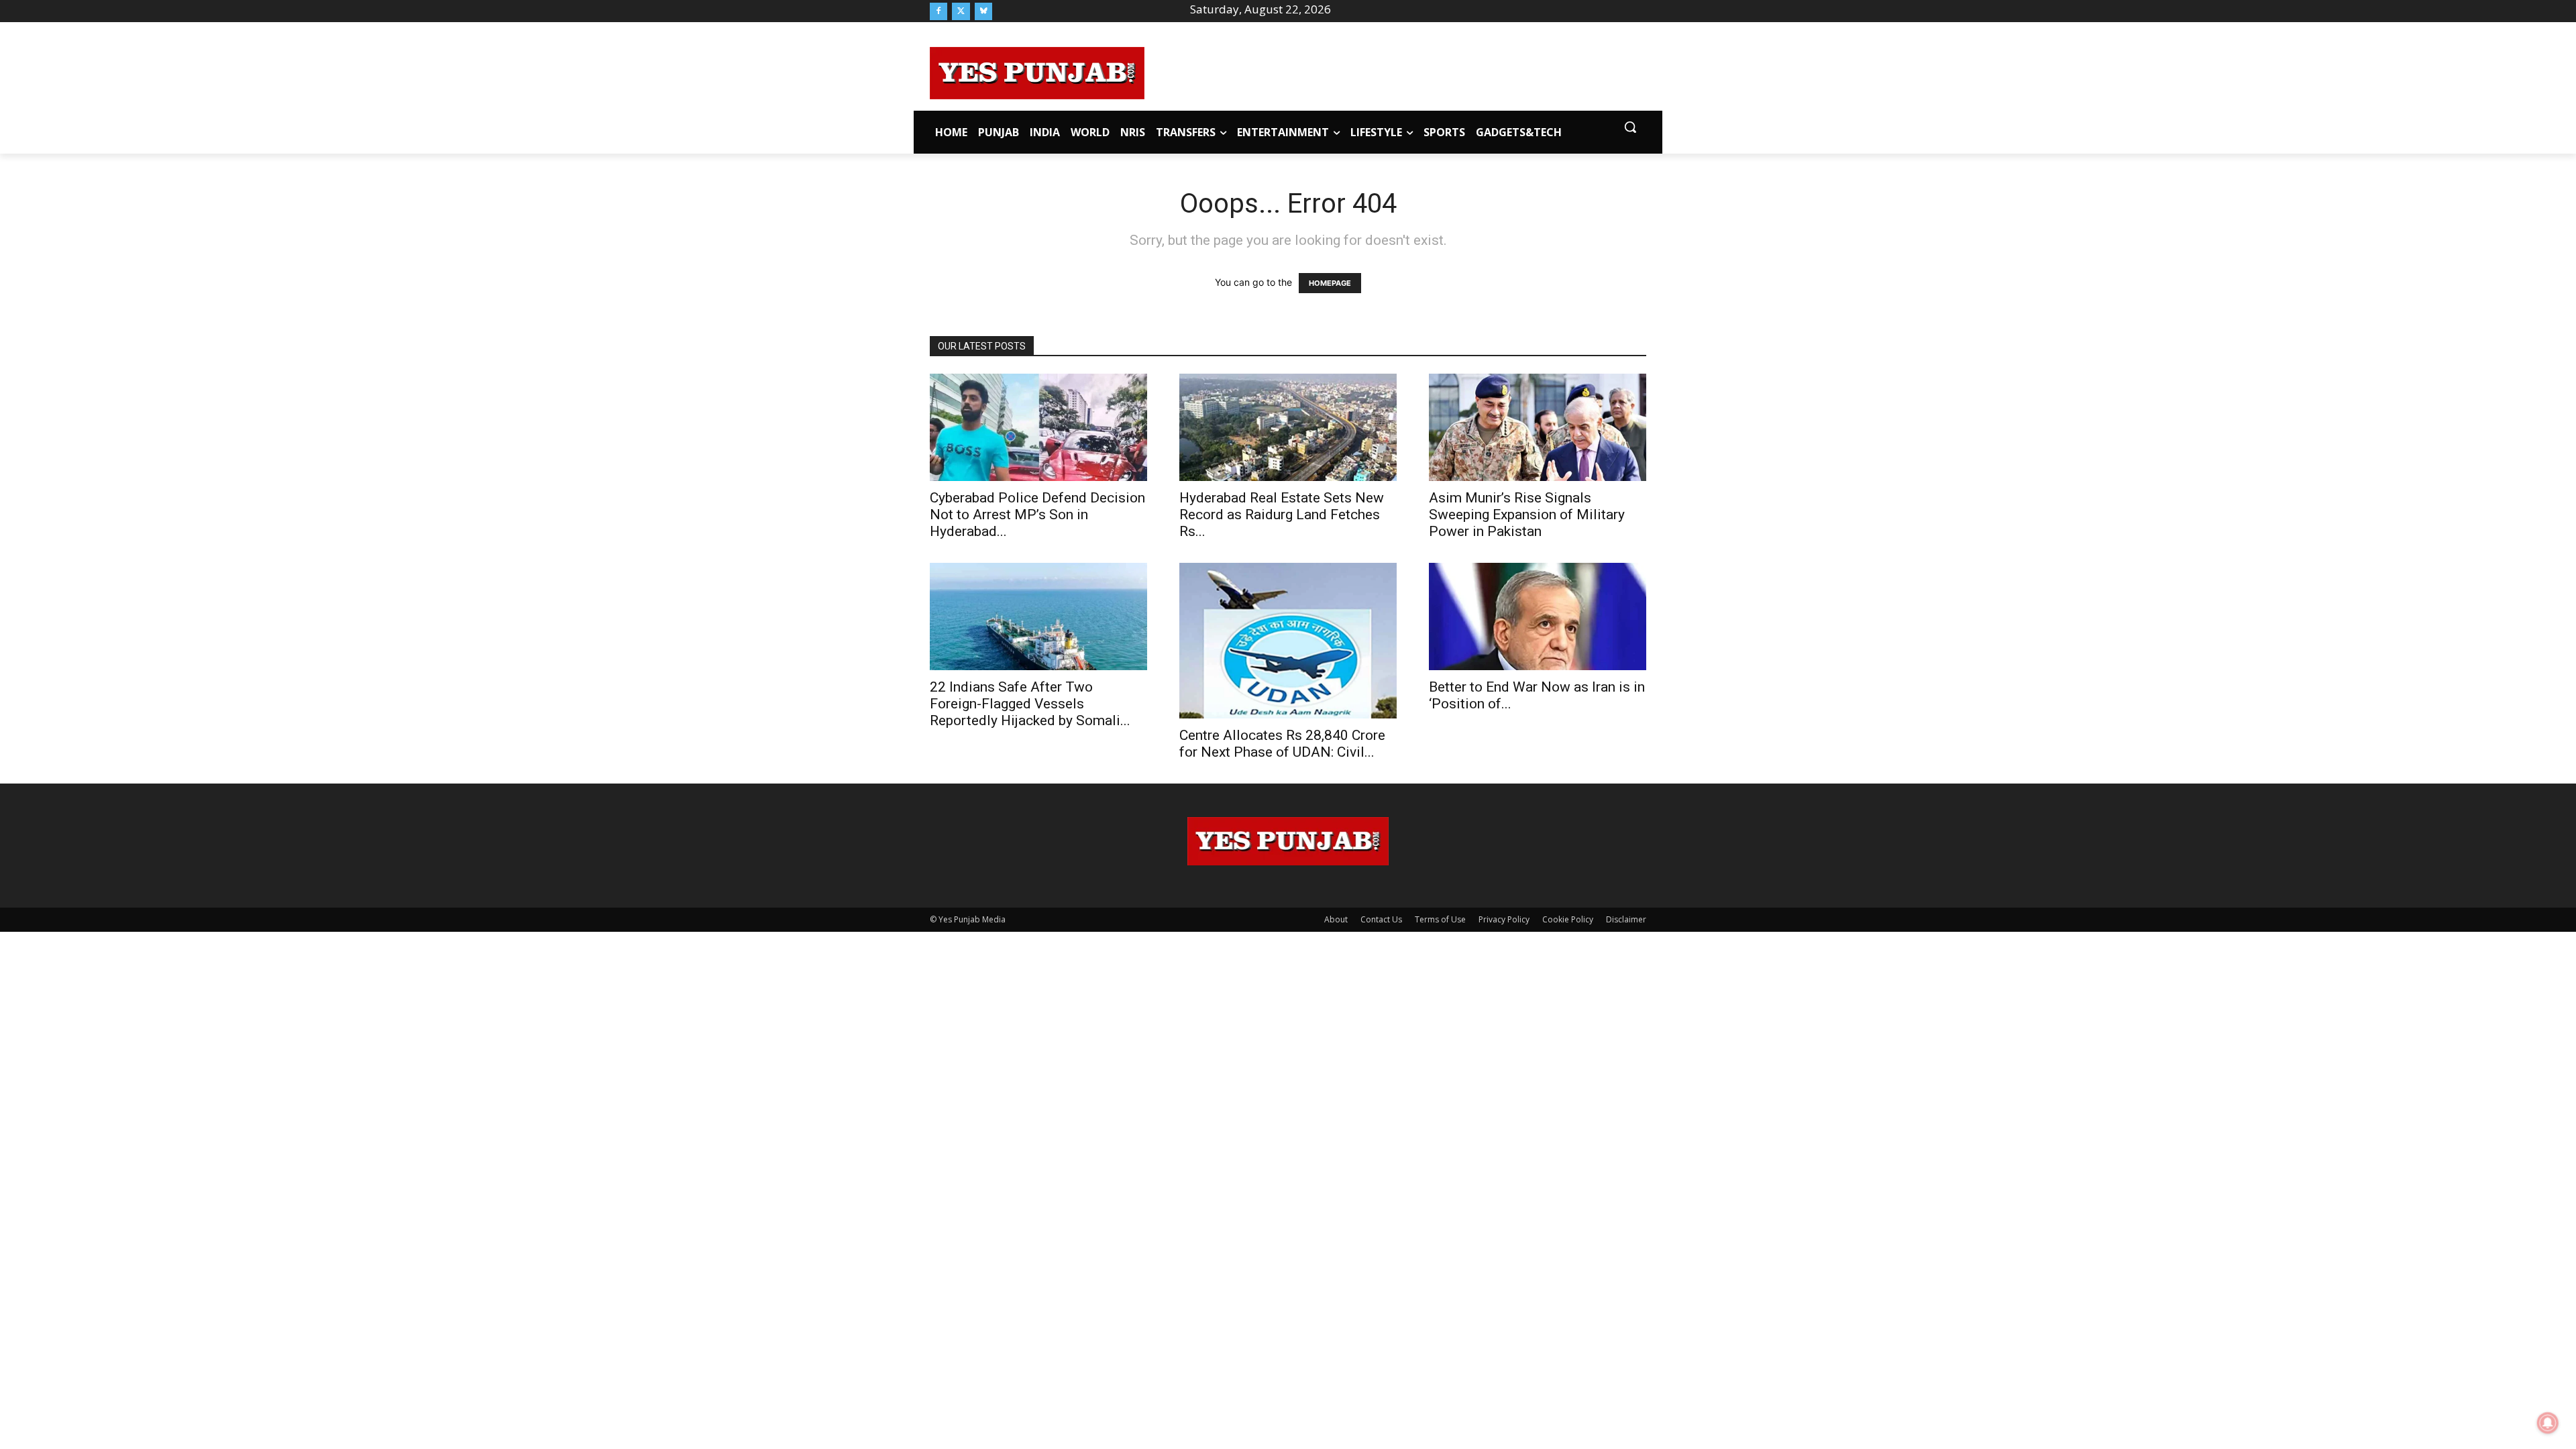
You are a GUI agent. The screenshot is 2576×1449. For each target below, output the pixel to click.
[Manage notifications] (2548, 1423)
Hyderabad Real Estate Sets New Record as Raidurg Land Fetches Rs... (1282, 515)
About (1336, 919)
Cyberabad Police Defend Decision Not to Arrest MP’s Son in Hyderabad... (1037, 515)
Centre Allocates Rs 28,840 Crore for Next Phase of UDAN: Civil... (1282, 744)
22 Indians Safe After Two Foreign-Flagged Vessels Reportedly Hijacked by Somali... (1030, 704)
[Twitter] (961, 11)
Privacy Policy (1504, 919)
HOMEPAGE (1330, 283)
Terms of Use (1440, 919)
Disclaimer (1626, 919)
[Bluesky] (983, 11)
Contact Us (1381, 919)
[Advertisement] (1395, 71)
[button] (1630, 127)
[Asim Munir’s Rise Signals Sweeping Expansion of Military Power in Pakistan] (1538, 427)
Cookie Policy (1568, 919)
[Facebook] (938, 11)
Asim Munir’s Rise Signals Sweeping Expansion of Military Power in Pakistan (1527, 515)
